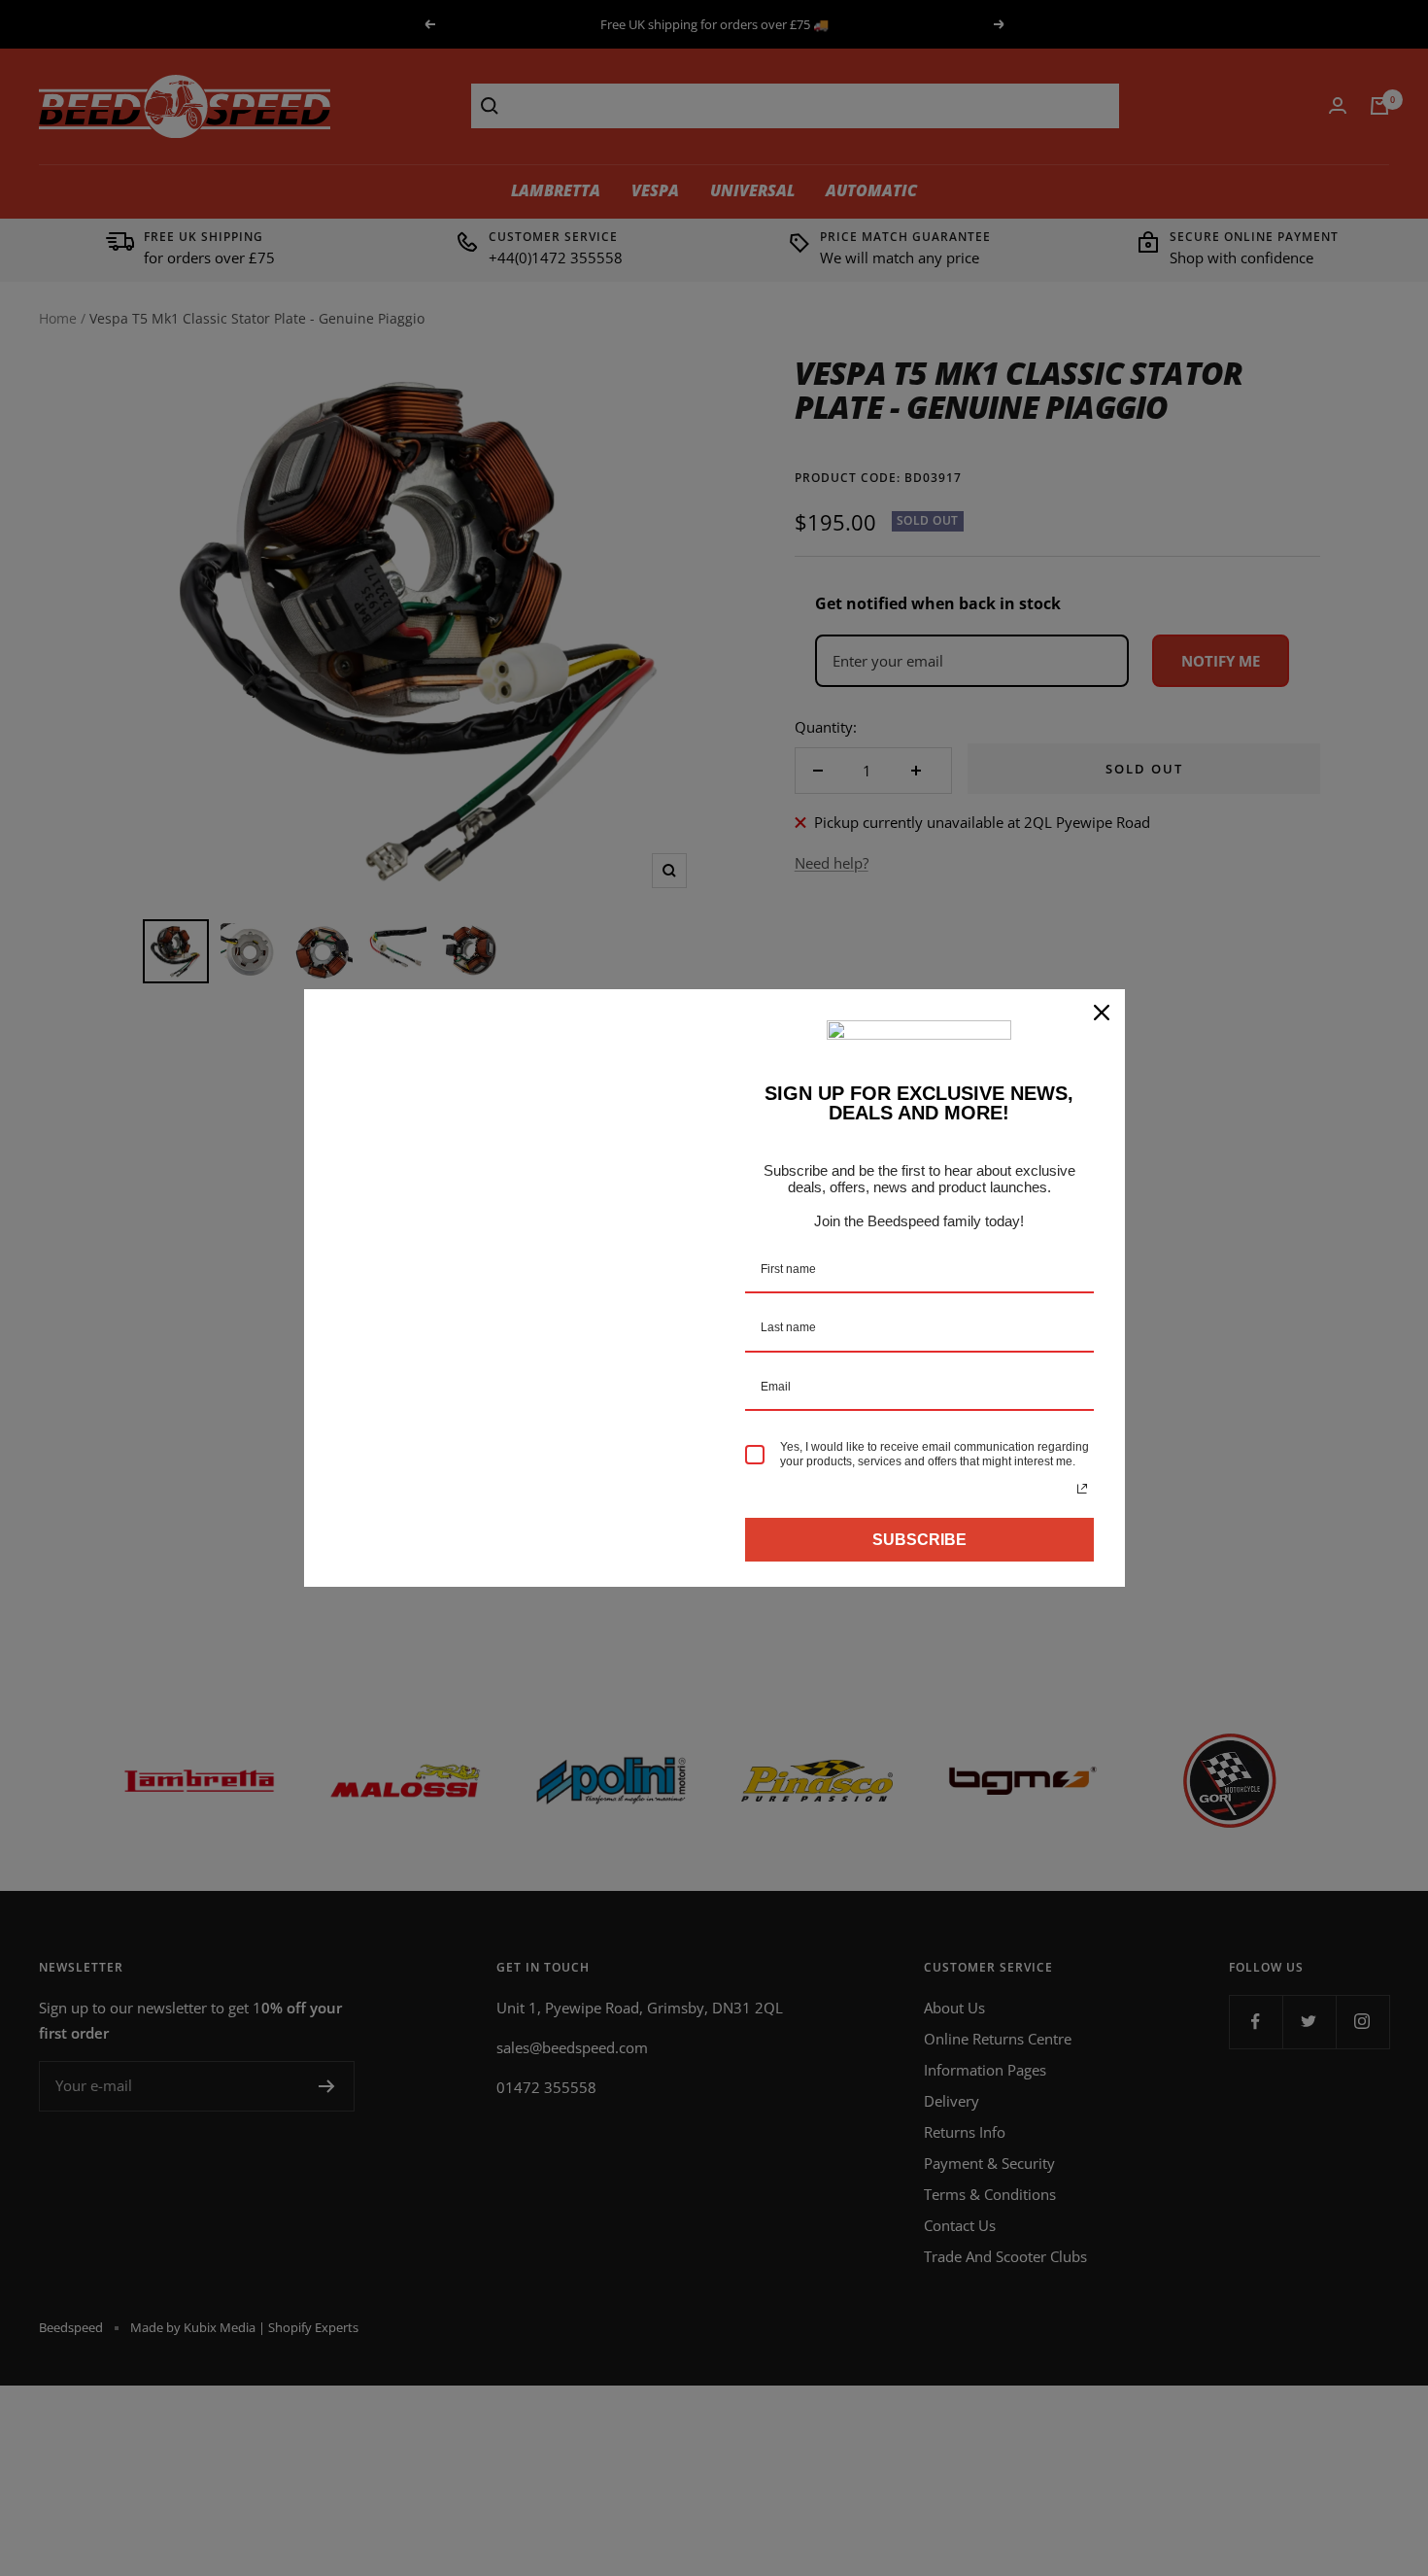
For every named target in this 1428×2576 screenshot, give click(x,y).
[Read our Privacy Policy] (1082, 1489)
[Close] (1102, 1013)
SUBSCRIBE (919, 1540)
